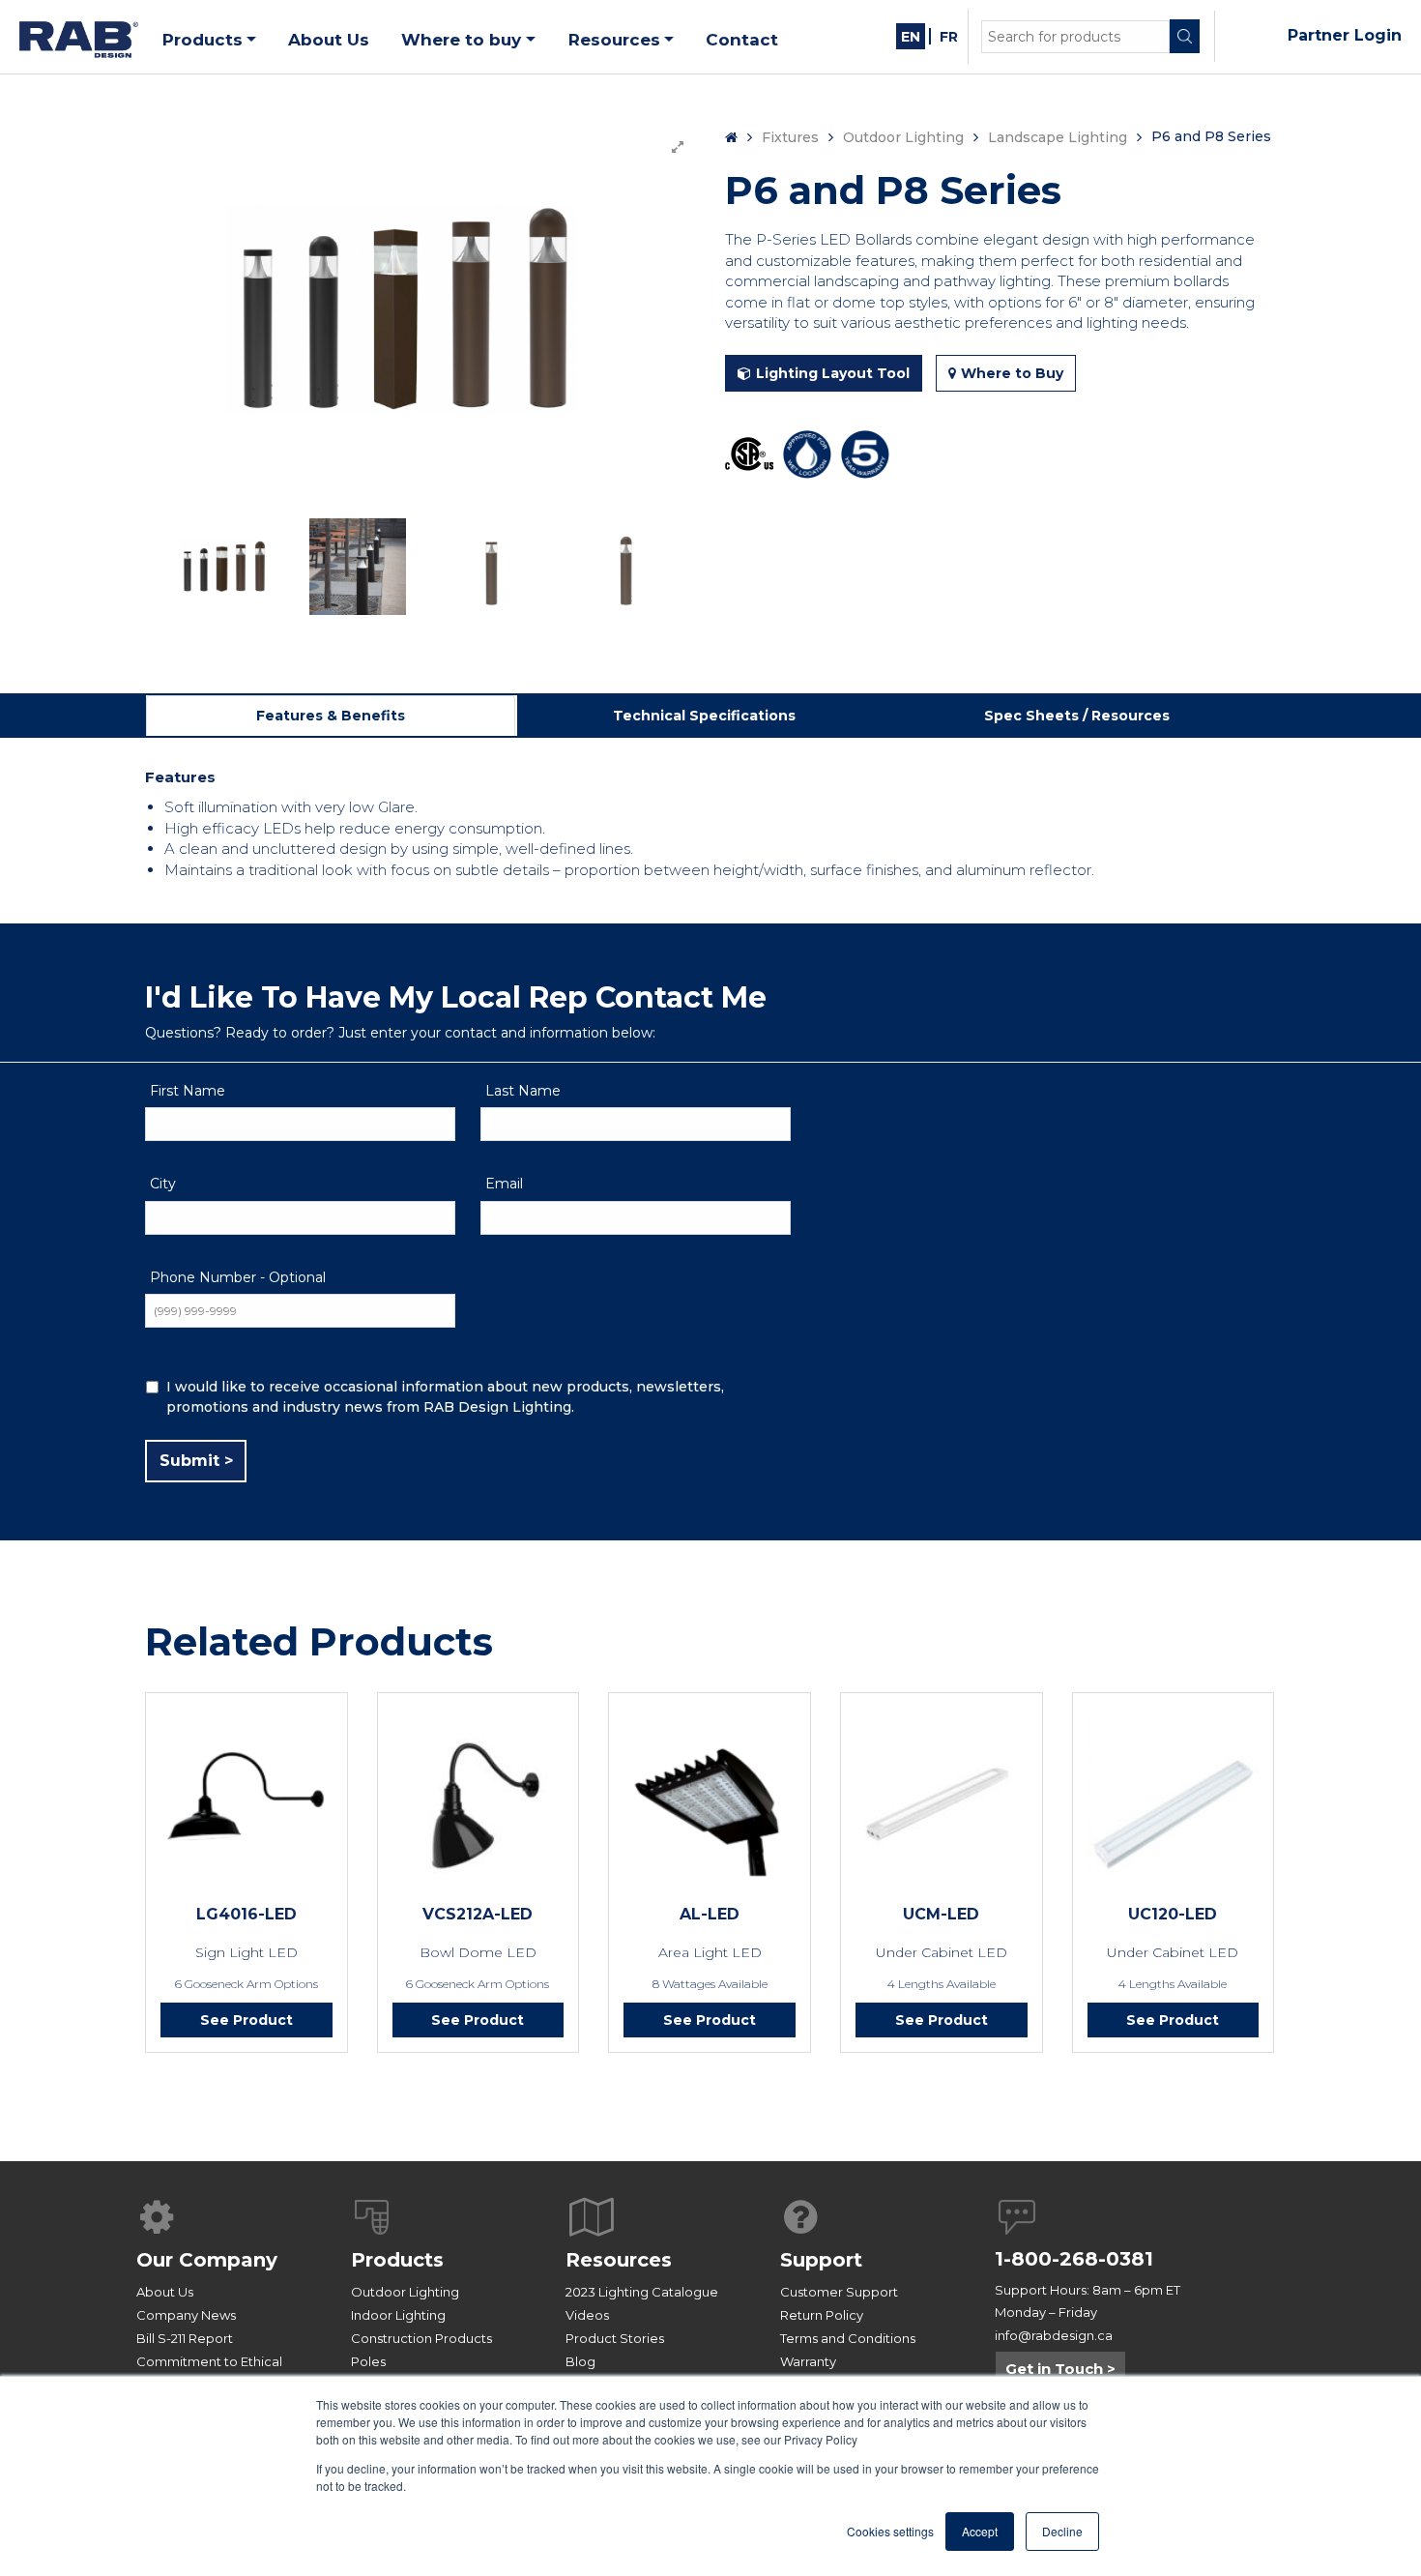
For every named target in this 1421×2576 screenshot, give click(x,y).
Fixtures (790, 137)
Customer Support (839, 2292)
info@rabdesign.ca (1054, 2335)
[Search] (1185, 36)
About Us (165, 2292)
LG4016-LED (246, 1914)
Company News (186, 2315)
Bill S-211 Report (185, 2338)
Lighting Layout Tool (833, 373)
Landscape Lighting (1058, 137)
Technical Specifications (704, 716)
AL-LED (710, 1914)
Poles (368, 2361)
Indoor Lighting (398, 2315)
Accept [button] (980, 2531)
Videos (587, 2315)
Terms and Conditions (848, 2338)
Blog (580, 2361)
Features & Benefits (331, 716)
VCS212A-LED (478, 1914)
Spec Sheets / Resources (1077, 716)
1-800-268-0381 (1074, 2259)
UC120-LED (1173, 1914)
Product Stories (615, 2338)
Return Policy (822, 2315)
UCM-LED (941, 1914)
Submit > (196, 1461)
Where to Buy (1012, 373)
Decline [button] (1062, 2531)
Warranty (808, 2361)
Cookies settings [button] (890, 2531)
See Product (246, 2020)
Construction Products (421, 2338)
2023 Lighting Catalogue (642, 2292)
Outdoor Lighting (903, 137)
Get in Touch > (1060, 2369)
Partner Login (1345, 35)
